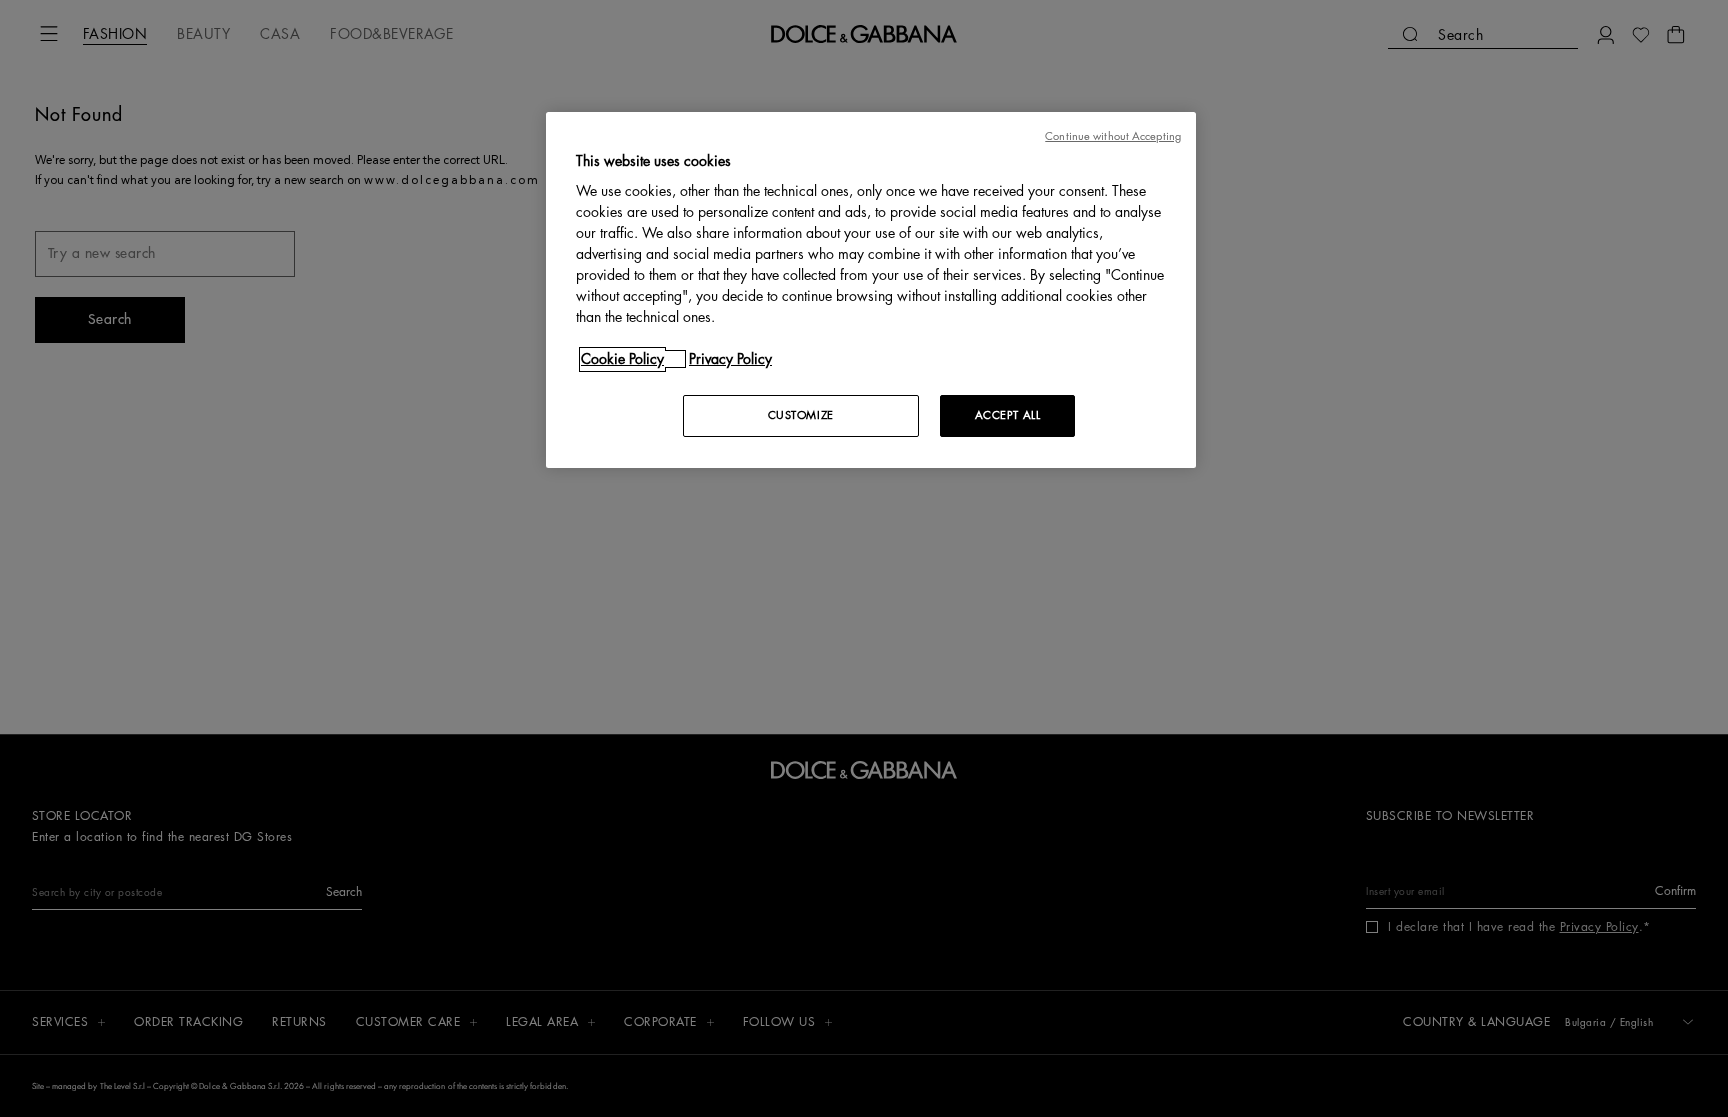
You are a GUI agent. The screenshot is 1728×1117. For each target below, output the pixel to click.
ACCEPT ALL (1008, 415)
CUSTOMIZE (801, 415)
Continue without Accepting (1113, 136)
